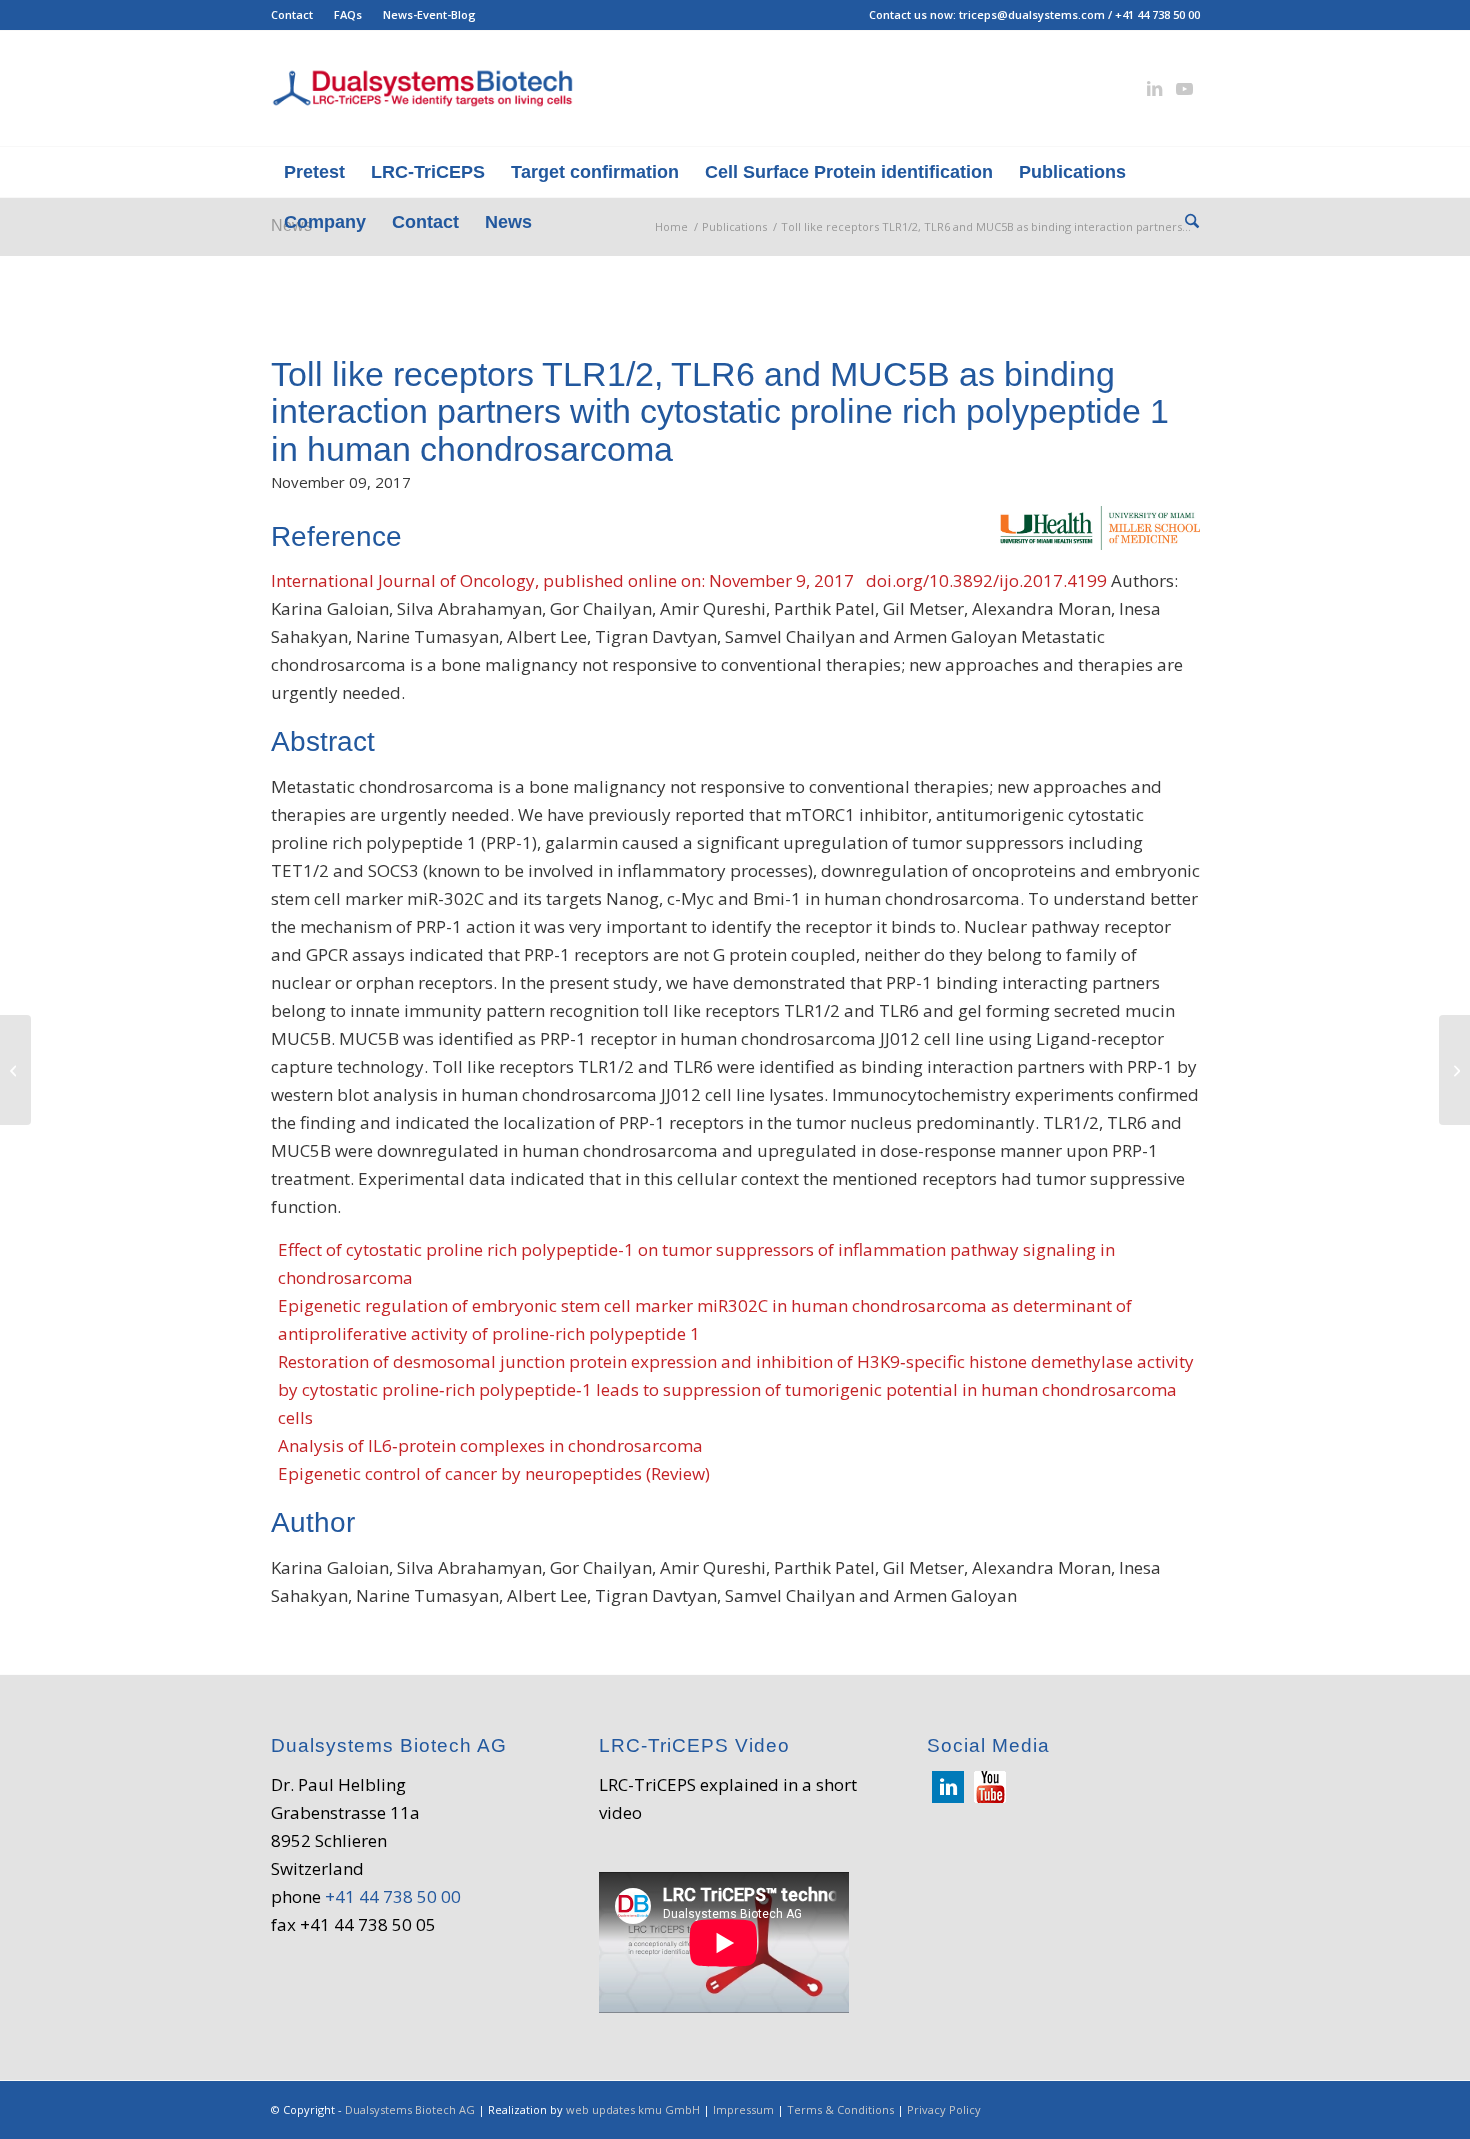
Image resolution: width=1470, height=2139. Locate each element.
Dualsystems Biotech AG (410, 2109)
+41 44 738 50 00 (1157, 14)
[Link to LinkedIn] (1155, 89)
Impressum (743, 2109)
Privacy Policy (944, 2109)
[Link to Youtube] (1185, 89)
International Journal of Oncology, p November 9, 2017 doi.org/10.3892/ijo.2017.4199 (689, 580)
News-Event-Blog (429, 14)
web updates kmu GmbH (633, 2109)
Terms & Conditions (840, 2109)
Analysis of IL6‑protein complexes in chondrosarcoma (490, 1445)
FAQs (348, 14)
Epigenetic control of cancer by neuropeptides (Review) (494, 1473)
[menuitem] (297, 15)
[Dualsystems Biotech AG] (423, 88)
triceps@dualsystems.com (1032, 14)
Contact (292, 14)
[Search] (1185, 222)
